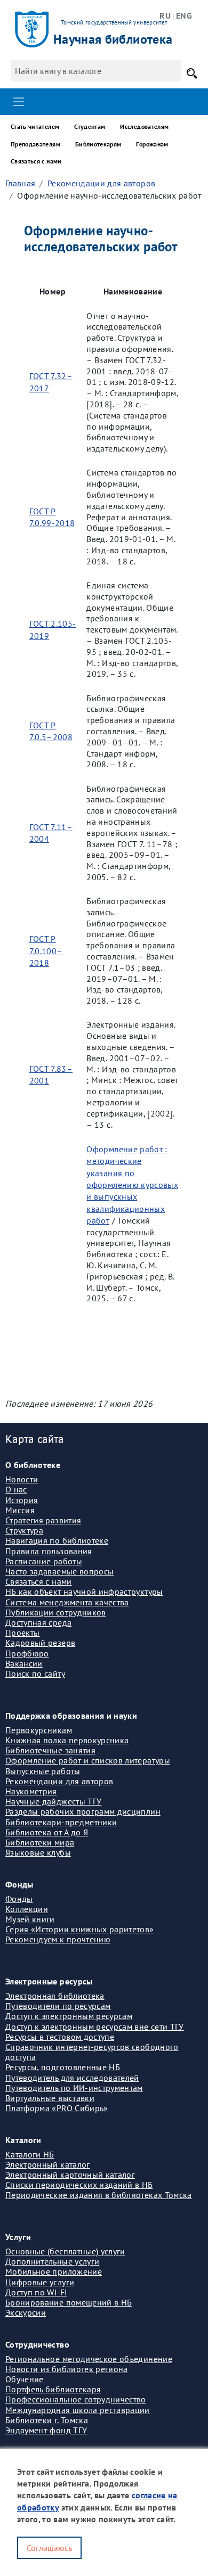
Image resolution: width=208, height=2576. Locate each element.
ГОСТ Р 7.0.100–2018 (46, 951)
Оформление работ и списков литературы (88, 1760)
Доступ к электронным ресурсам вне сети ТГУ (95, 2027)
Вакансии (24, 1663)
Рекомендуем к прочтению (58, 1939)
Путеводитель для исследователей (72, 2078)
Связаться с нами (36, 161)
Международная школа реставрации (78, 2410)
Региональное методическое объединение (89, 2359)
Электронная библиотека (55, 1996)
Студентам (90, 126)
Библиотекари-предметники (61, 1822)
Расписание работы (44, 1561)
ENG (184, 15)
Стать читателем (35, 126)
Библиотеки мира (40, 1842)
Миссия (20, 1510)
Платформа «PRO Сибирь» (57, 2108)
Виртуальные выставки (50, 2098)
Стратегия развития (43, 1520)
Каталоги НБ (30, 2154)
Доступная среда (38, 1622)
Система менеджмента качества (67, 1602)
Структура (24, 1530)
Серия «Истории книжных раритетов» (80, 1929)
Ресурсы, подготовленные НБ (63, 2067)
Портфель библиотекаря (53, 2389)
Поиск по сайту (35, 1673)
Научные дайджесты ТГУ (53, 1801)
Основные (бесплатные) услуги (65, 2251)
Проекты (22, 1632)
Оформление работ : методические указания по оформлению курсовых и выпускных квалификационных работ (132, 1185)
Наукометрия (31, 1791)
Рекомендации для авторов (101, 183)
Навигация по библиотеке (57, 1540)
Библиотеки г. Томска (47, 2420)
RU (165, 15)
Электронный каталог (48, 2164)
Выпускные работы (43, 1771)
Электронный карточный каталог (70, 2175)
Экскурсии (26, 2312)
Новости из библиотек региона (67, 2369)
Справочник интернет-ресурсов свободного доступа (92, 2052)
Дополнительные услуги (52, 2261)
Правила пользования (49, 1551)
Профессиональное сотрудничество (76, 2399)
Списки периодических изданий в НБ (79, 2185)
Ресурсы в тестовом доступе (60, 2037)
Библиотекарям (98, 144)
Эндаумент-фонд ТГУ (46, 2430)
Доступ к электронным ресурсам (69, 2016)
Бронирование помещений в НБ (69, 2302)
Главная (20, 183)
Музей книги (30, 1919)
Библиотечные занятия (50, 1750)
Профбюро (27, 1653)
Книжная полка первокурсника (67, 1740)
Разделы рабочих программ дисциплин (83, 1811)
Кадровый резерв (40, 1643)
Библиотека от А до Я (47, 1832)
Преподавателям (35, 144)
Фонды (19, 1899)
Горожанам (152, 144)
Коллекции (27, 1909)
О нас (16, 1489)
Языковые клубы (38, 1852)
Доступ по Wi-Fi (36, 2292)
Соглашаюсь (49, 2548)
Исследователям (144, 126)
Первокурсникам (39, 1730)
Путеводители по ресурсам (58, 2006)
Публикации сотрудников (56, 1612)
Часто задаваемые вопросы (59, 1571)
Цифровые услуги (40, 2282)
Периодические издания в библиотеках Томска (99, 2195)
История (22, 1500)
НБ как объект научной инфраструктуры (84, 1591)
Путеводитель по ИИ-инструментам (74, 2088)
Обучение (25, 2379)
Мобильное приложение (54, 2271)
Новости (22, 1479)
